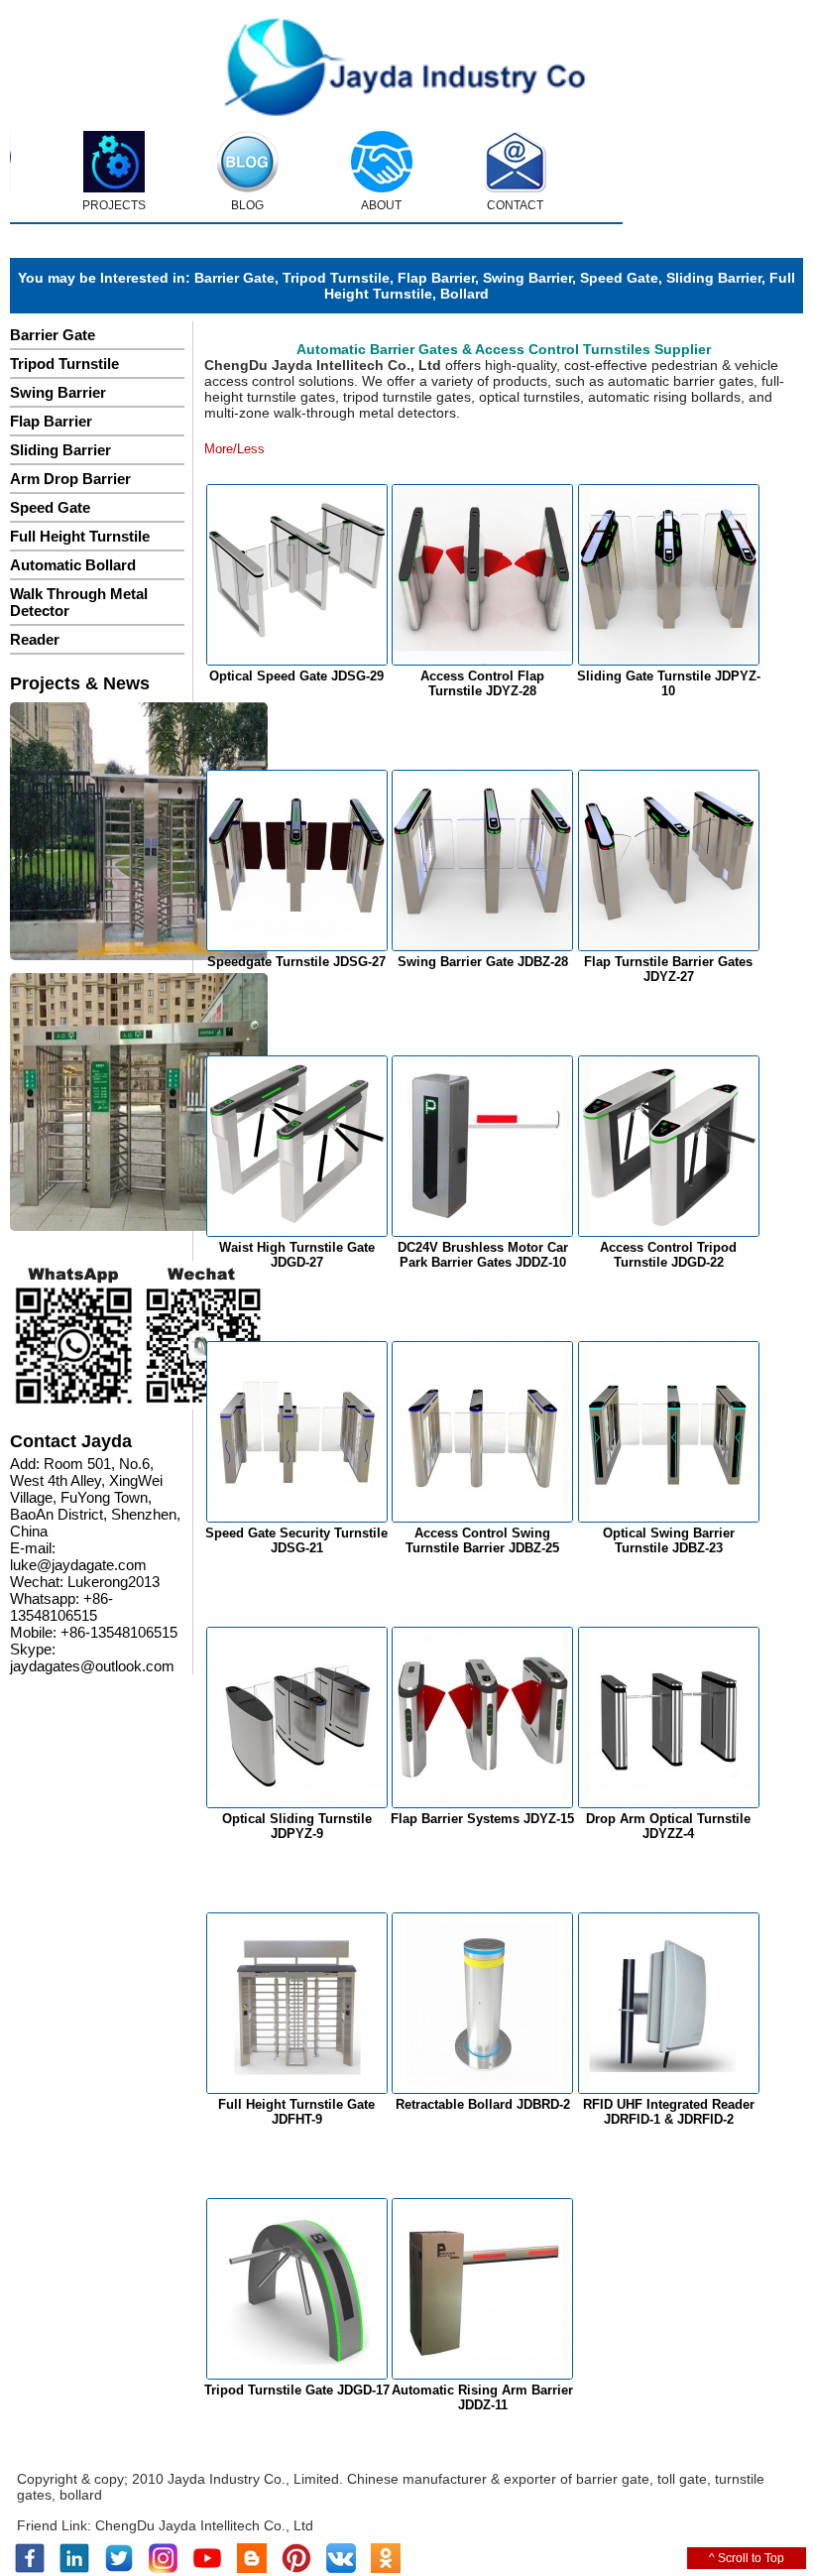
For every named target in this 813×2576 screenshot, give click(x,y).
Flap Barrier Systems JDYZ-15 (482, 1819)
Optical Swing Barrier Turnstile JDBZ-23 (669, 1540)
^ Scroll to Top (747, 2558)
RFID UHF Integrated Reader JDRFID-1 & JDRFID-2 (669, 2112)
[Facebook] (30, 2569)
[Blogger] (252, 2569)
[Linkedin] (74, 2569)
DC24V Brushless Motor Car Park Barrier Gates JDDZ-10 (483, 1255)
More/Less (234, 449)
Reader (35, 639)
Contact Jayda (71, 1441)
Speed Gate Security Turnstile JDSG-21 (296, 1540)
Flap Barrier (436, 278)
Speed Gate (619, 278)
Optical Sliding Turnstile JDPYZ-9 (297, 1826)
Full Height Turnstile (80, 536)
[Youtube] (207, 2569)
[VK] (341, 2569)
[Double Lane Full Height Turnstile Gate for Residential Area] (139, 833)
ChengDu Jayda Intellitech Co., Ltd (204, 2525)
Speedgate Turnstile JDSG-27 (296, 962)
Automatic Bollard (73, 565)
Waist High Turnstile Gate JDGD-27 (297, 1255)
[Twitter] (119, 2569)
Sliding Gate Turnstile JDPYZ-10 (669, 683)
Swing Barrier (527, 278)
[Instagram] (163, 2569)
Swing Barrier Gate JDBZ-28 (483, 962)
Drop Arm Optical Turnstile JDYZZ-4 (668, 1826)
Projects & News (80, 683)
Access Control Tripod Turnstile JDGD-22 (668, 1255)
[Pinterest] (296, 2569)
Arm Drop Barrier (70, 479)
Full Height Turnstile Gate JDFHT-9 (296, 2112)
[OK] (386, 2569)
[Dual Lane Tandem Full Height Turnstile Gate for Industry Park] (139, 1104)
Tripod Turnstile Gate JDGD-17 (297, 2390)
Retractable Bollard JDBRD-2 (483, 2104)
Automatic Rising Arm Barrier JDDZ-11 (482, 2397)
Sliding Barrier (714, 278)
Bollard (465, 294)
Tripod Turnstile (336, 278)
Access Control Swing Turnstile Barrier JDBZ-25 (482, 1540)
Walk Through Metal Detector (79, 602)
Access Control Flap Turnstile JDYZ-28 (482, 683)
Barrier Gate (234, 278)
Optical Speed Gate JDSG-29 (296, 676)
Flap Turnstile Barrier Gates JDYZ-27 (668, 969)
